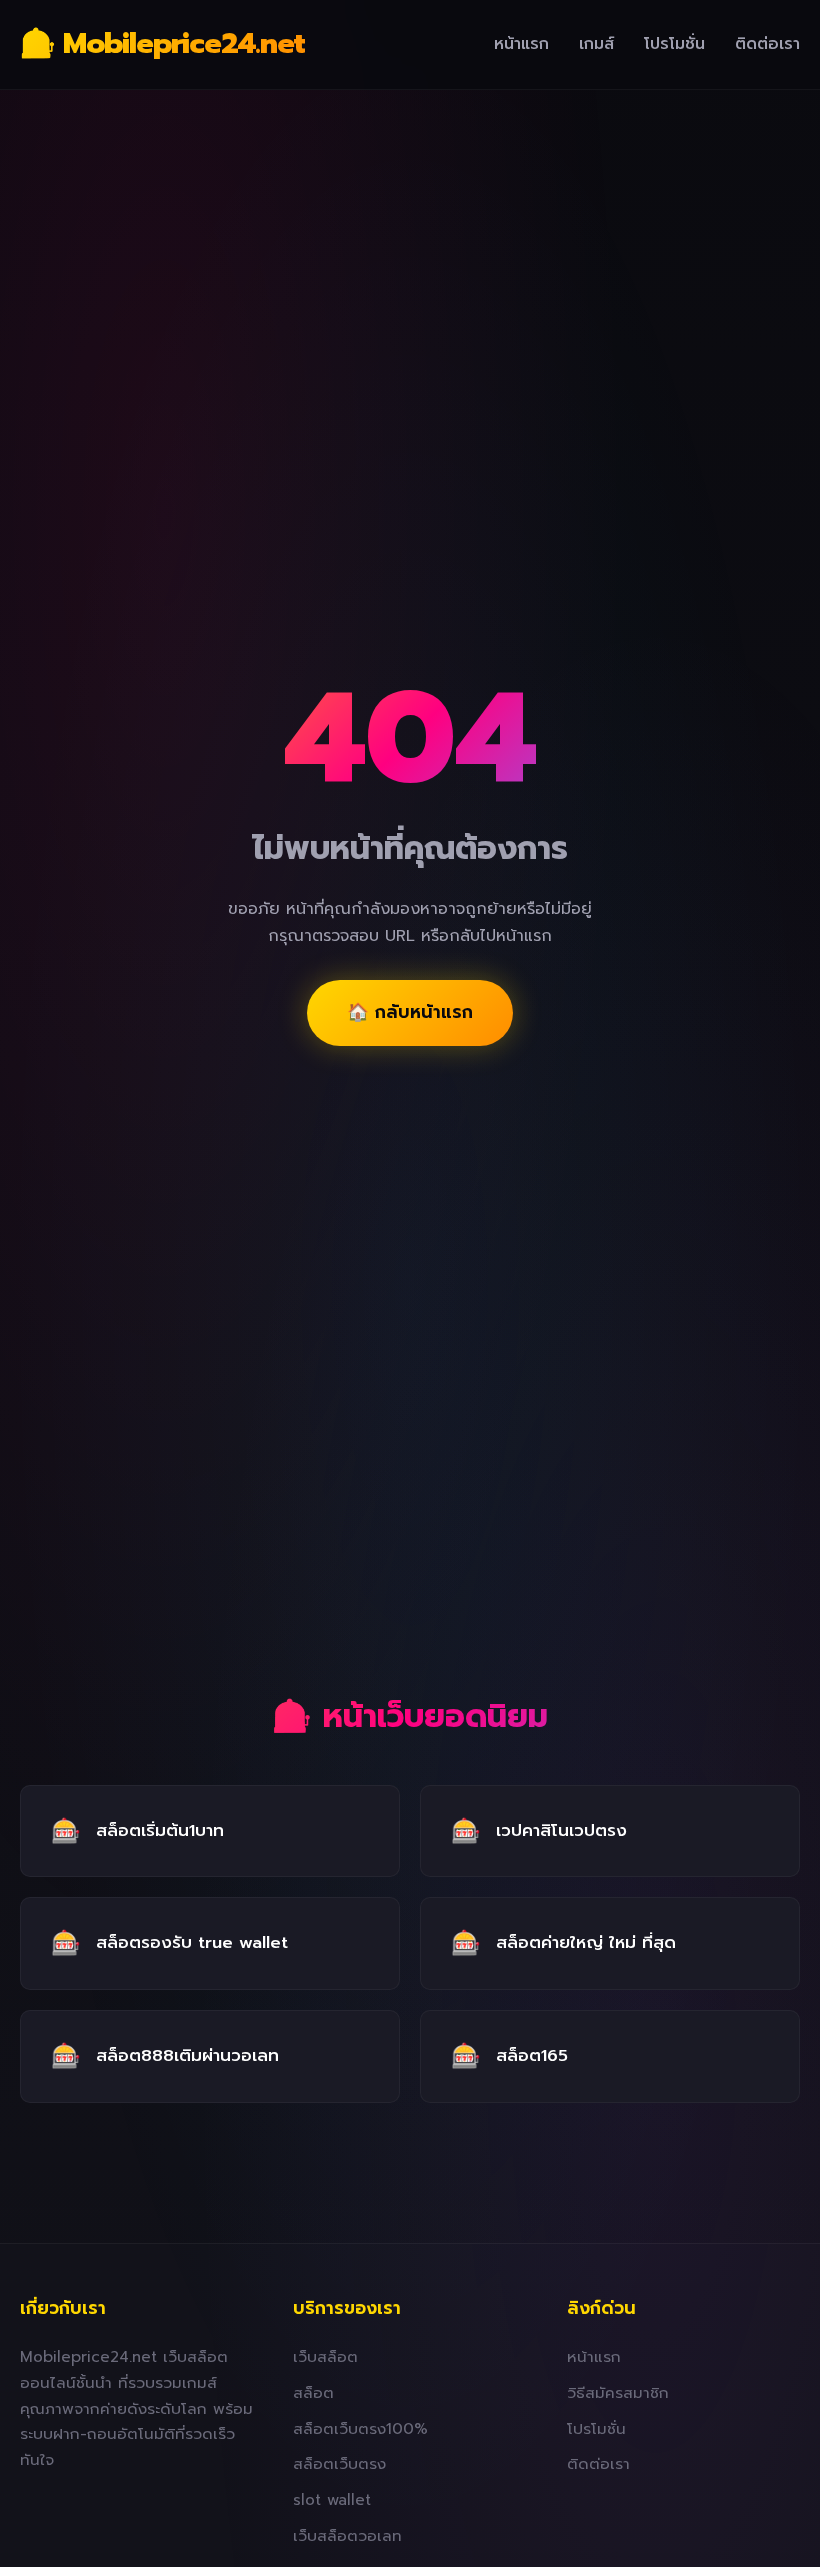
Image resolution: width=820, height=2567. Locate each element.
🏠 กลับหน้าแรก (410, 1012)
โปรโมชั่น (674, 44)
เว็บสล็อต (325, 2356)
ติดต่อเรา (767, 44)
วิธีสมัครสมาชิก (618, 2392)
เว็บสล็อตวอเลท (347, 2535)
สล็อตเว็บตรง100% (360, 2428)
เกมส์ (596, 44)
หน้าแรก (521, 44)
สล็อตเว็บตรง (339, 2463)
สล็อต (313, 2392)
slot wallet (332, 2499)
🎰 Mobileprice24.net (162, 43)
